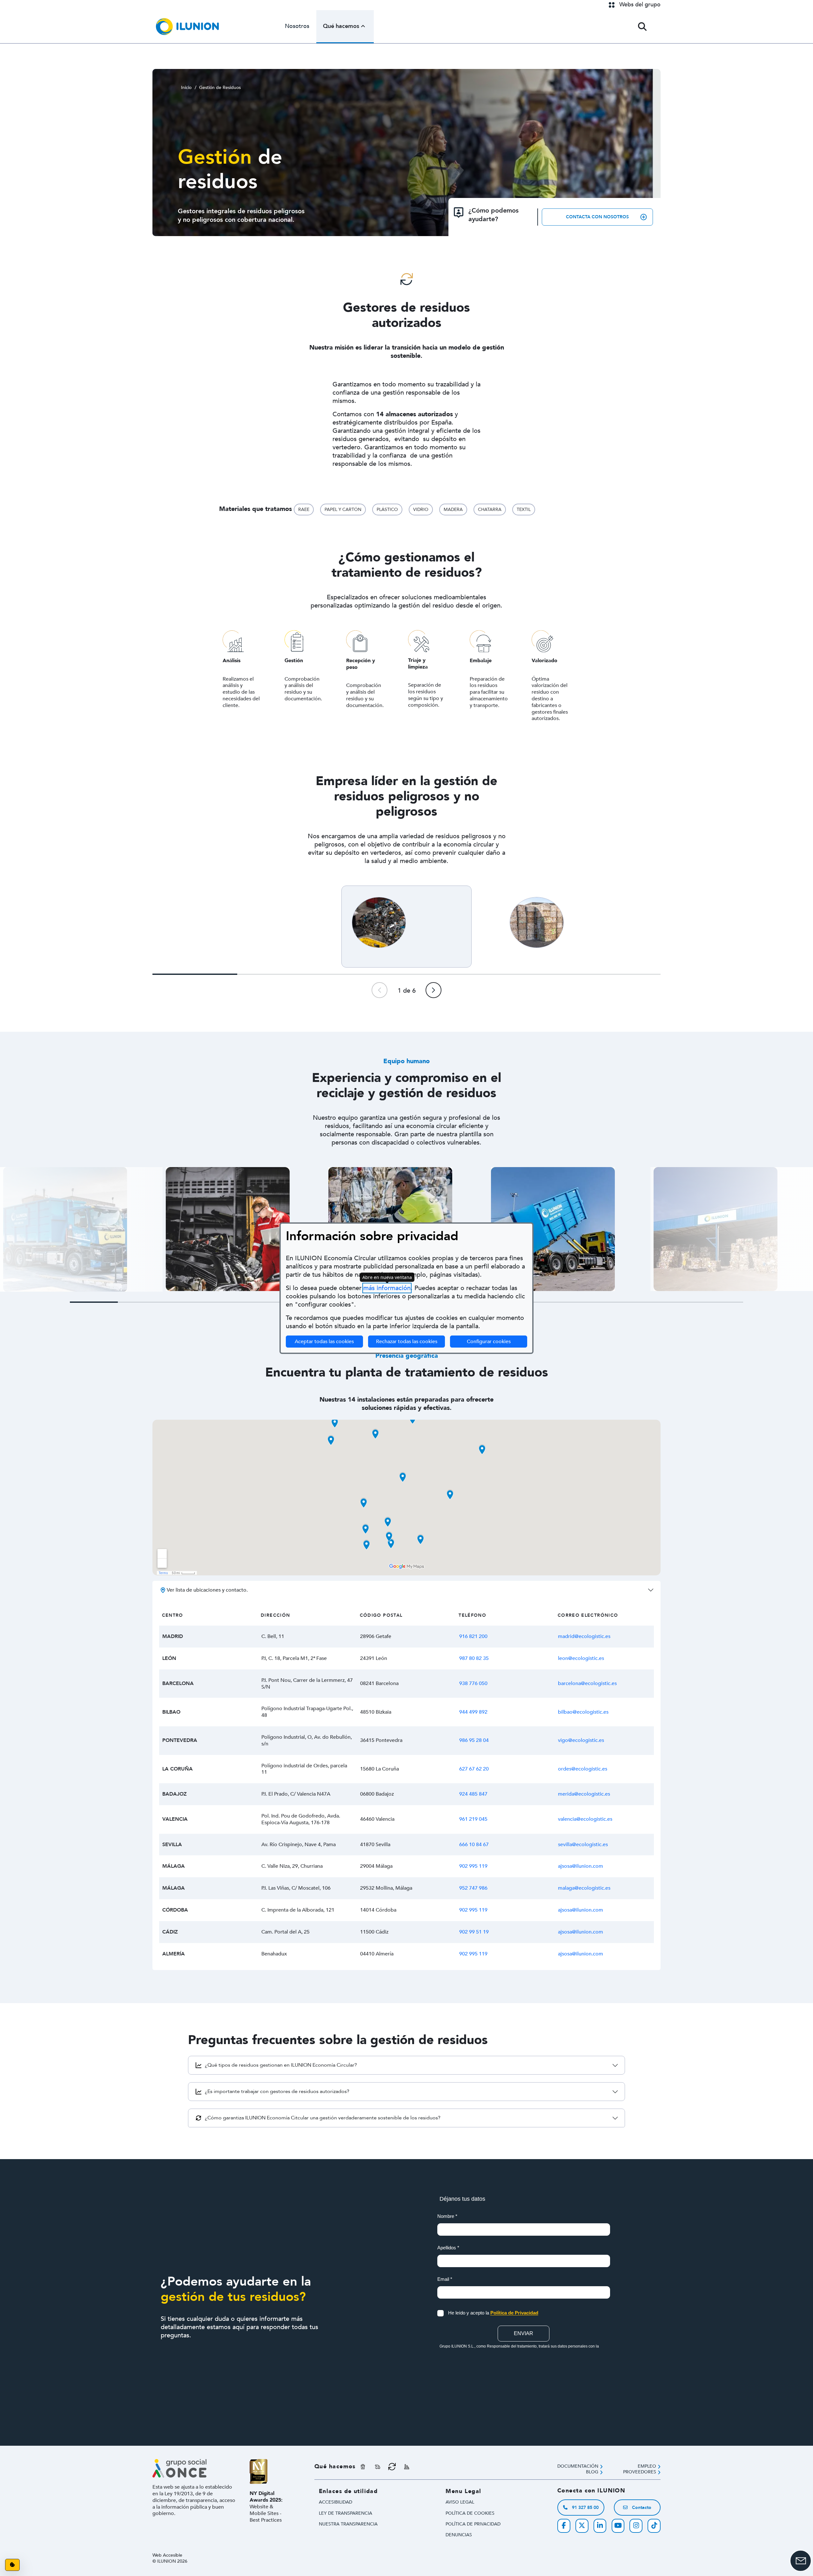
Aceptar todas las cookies (324, 1342)
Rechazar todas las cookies (407, 1342)
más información (387, 1288)
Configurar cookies (497, 1341)
